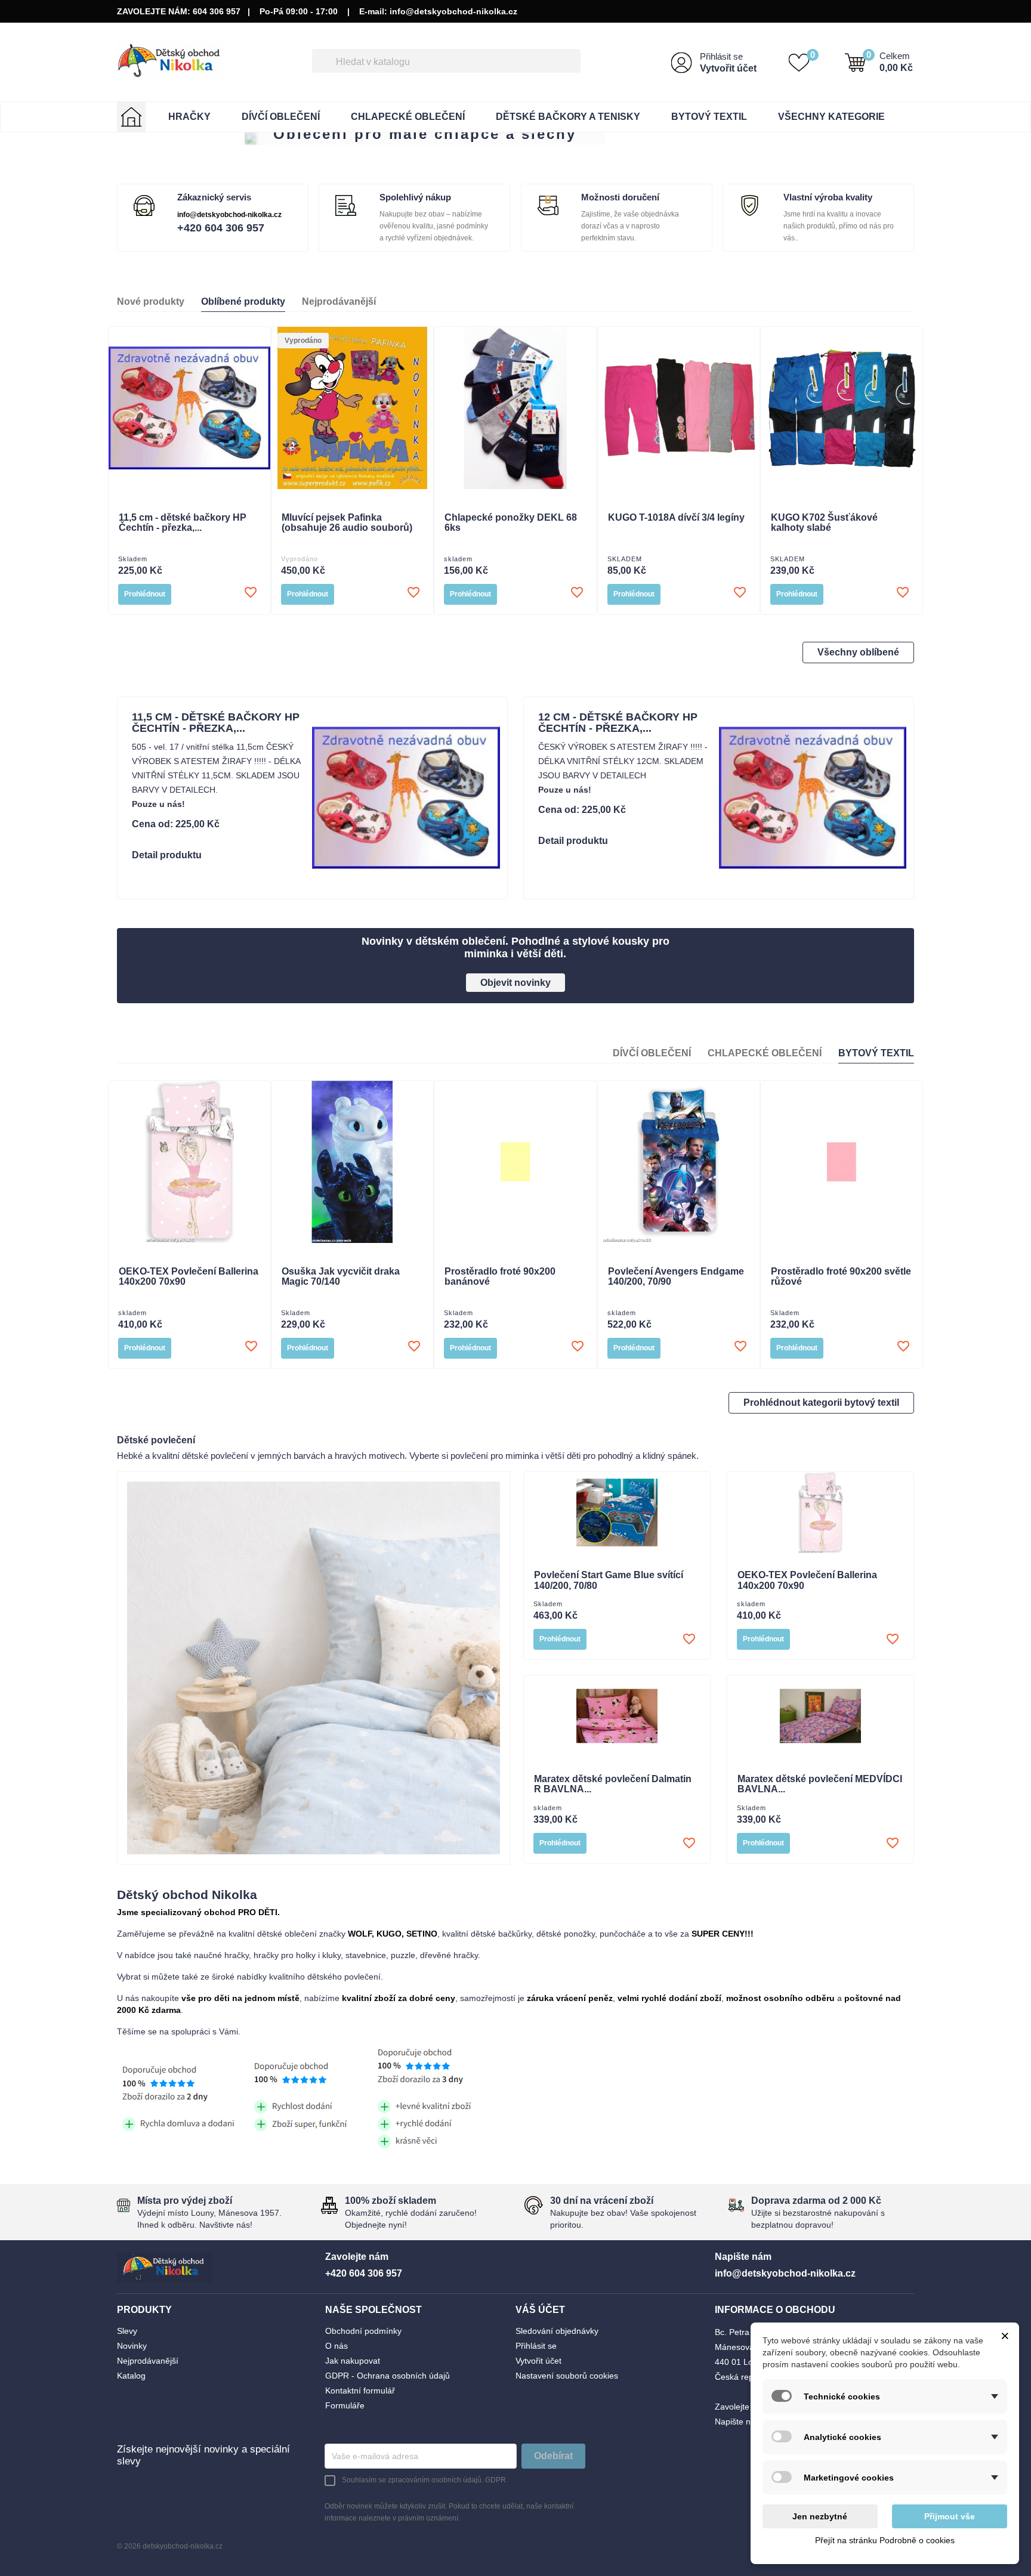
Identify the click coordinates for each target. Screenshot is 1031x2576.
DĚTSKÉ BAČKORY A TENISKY (568, 117)
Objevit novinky (515, 983)
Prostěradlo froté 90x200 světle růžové (841, 1277)
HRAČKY (189, 117)
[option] (515, 139)
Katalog (131, 2376)
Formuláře (345, 2405)
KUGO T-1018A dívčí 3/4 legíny (676, 517)
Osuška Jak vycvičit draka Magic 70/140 (341, 1277)
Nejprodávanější (148, 2361)
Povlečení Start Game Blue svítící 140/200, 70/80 (609, 1580)
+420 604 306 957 (221, 228)
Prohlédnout (145, 594)
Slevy (127, 2331)
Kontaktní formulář (360, 2391)
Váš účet (540, 2310)
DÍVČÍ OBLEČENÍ (281, 117)
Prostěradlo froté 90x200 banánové (500, 1277)
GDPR (496, 2480)
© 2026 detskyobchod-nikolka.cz (170, 2546)
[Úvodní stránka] (131, 117)
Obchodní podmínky (363, 2331)
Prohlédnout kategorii (821, 1403)
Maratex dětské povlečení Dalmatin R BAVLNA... (613, 1784)
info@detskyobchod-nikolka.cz (453, 11)
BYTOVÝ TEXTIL (709, 117)
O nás (337, 2346)
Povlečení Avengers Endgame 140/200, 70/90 (676, 1277)
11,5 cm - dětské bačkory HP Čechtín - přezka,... (183, 523)
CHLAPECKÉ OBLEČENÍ (408, 117)
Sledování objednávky (557, 2331)
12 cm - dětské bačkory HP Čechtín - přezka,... (618, 723)
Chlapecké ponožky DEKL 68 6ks (511, 523)
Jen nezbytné (820, 2516)
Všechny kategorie (831, 117)
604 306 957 (217, 11)
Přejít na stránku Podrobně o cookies (885, 2540)
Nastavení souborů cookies (567, 2376)
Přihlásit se (721, 56)
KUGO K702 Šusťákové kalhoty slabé (824, 523)
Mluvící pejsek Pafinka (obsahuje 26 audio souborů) (347, 523)
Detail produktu (167, 855)
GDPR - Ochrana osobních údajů (388, 2376)
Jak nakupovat (353, 2361)
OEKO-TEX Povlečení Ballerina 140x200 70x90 (189, 1277)
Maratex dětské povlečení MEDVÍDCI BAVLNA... (820, 1784)
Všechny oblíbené (858, 652)
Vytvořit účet (728, 68)
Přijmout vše (950, 2516)
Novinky (132, 2346)
